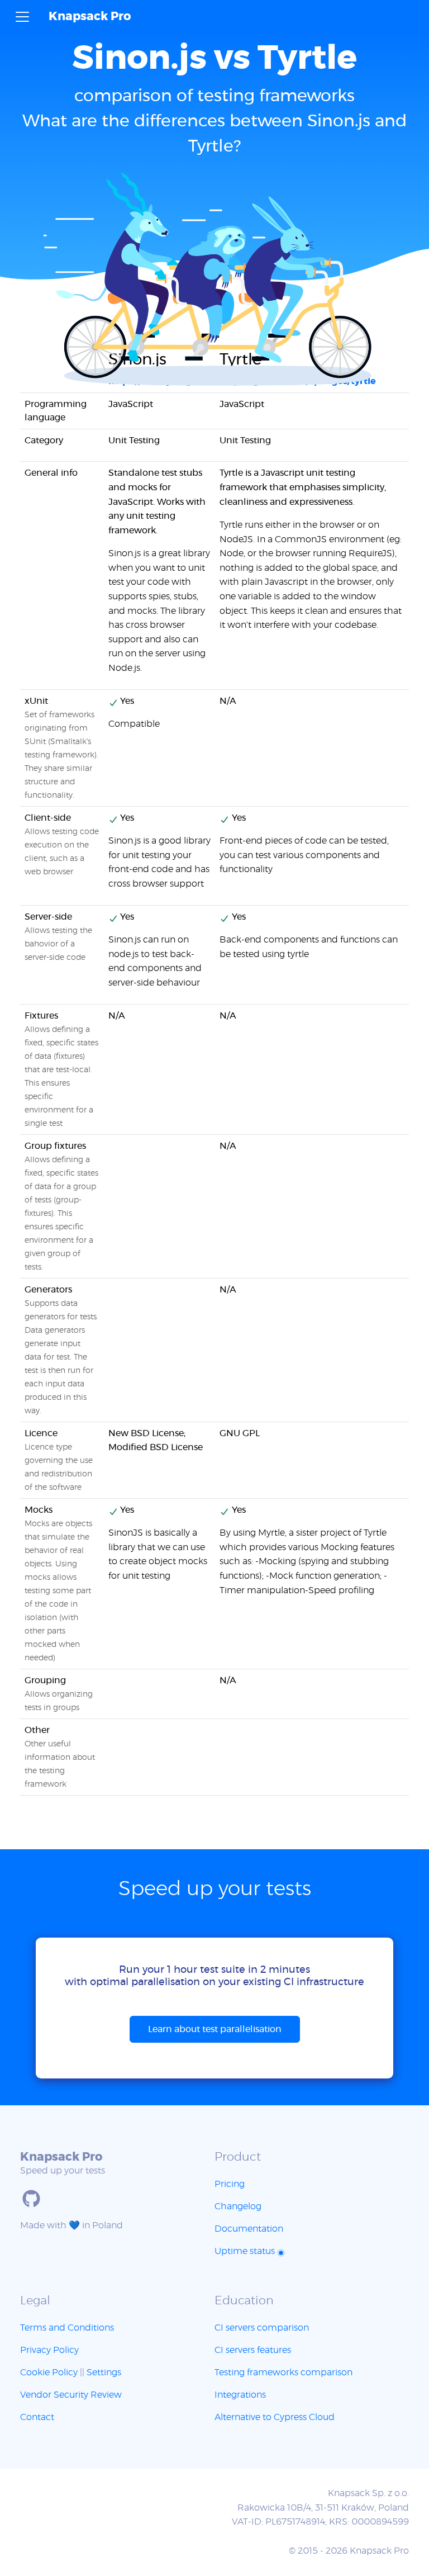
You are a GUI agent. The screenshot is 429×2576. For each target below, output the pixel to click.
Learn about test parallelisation (215, 2029)
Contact (37, 2417)
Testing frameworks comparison (283, 2373)
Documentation (249, 2229)
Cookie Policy (49, 2373)
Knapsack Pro (90, 16)
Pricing (230, 2184)
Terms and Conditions (67, 2328)
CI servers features (253, 2350)
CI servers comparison (262, 2328)
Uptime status (246, 2251)
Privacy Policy (49, 2350)
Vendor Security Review (71, 2395)
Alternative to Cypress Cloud (275, 2417)
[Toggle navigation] (22, 17)
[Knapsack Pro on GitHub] (31, 2199)
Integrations (240, 2395)
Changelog (238, 2206)
